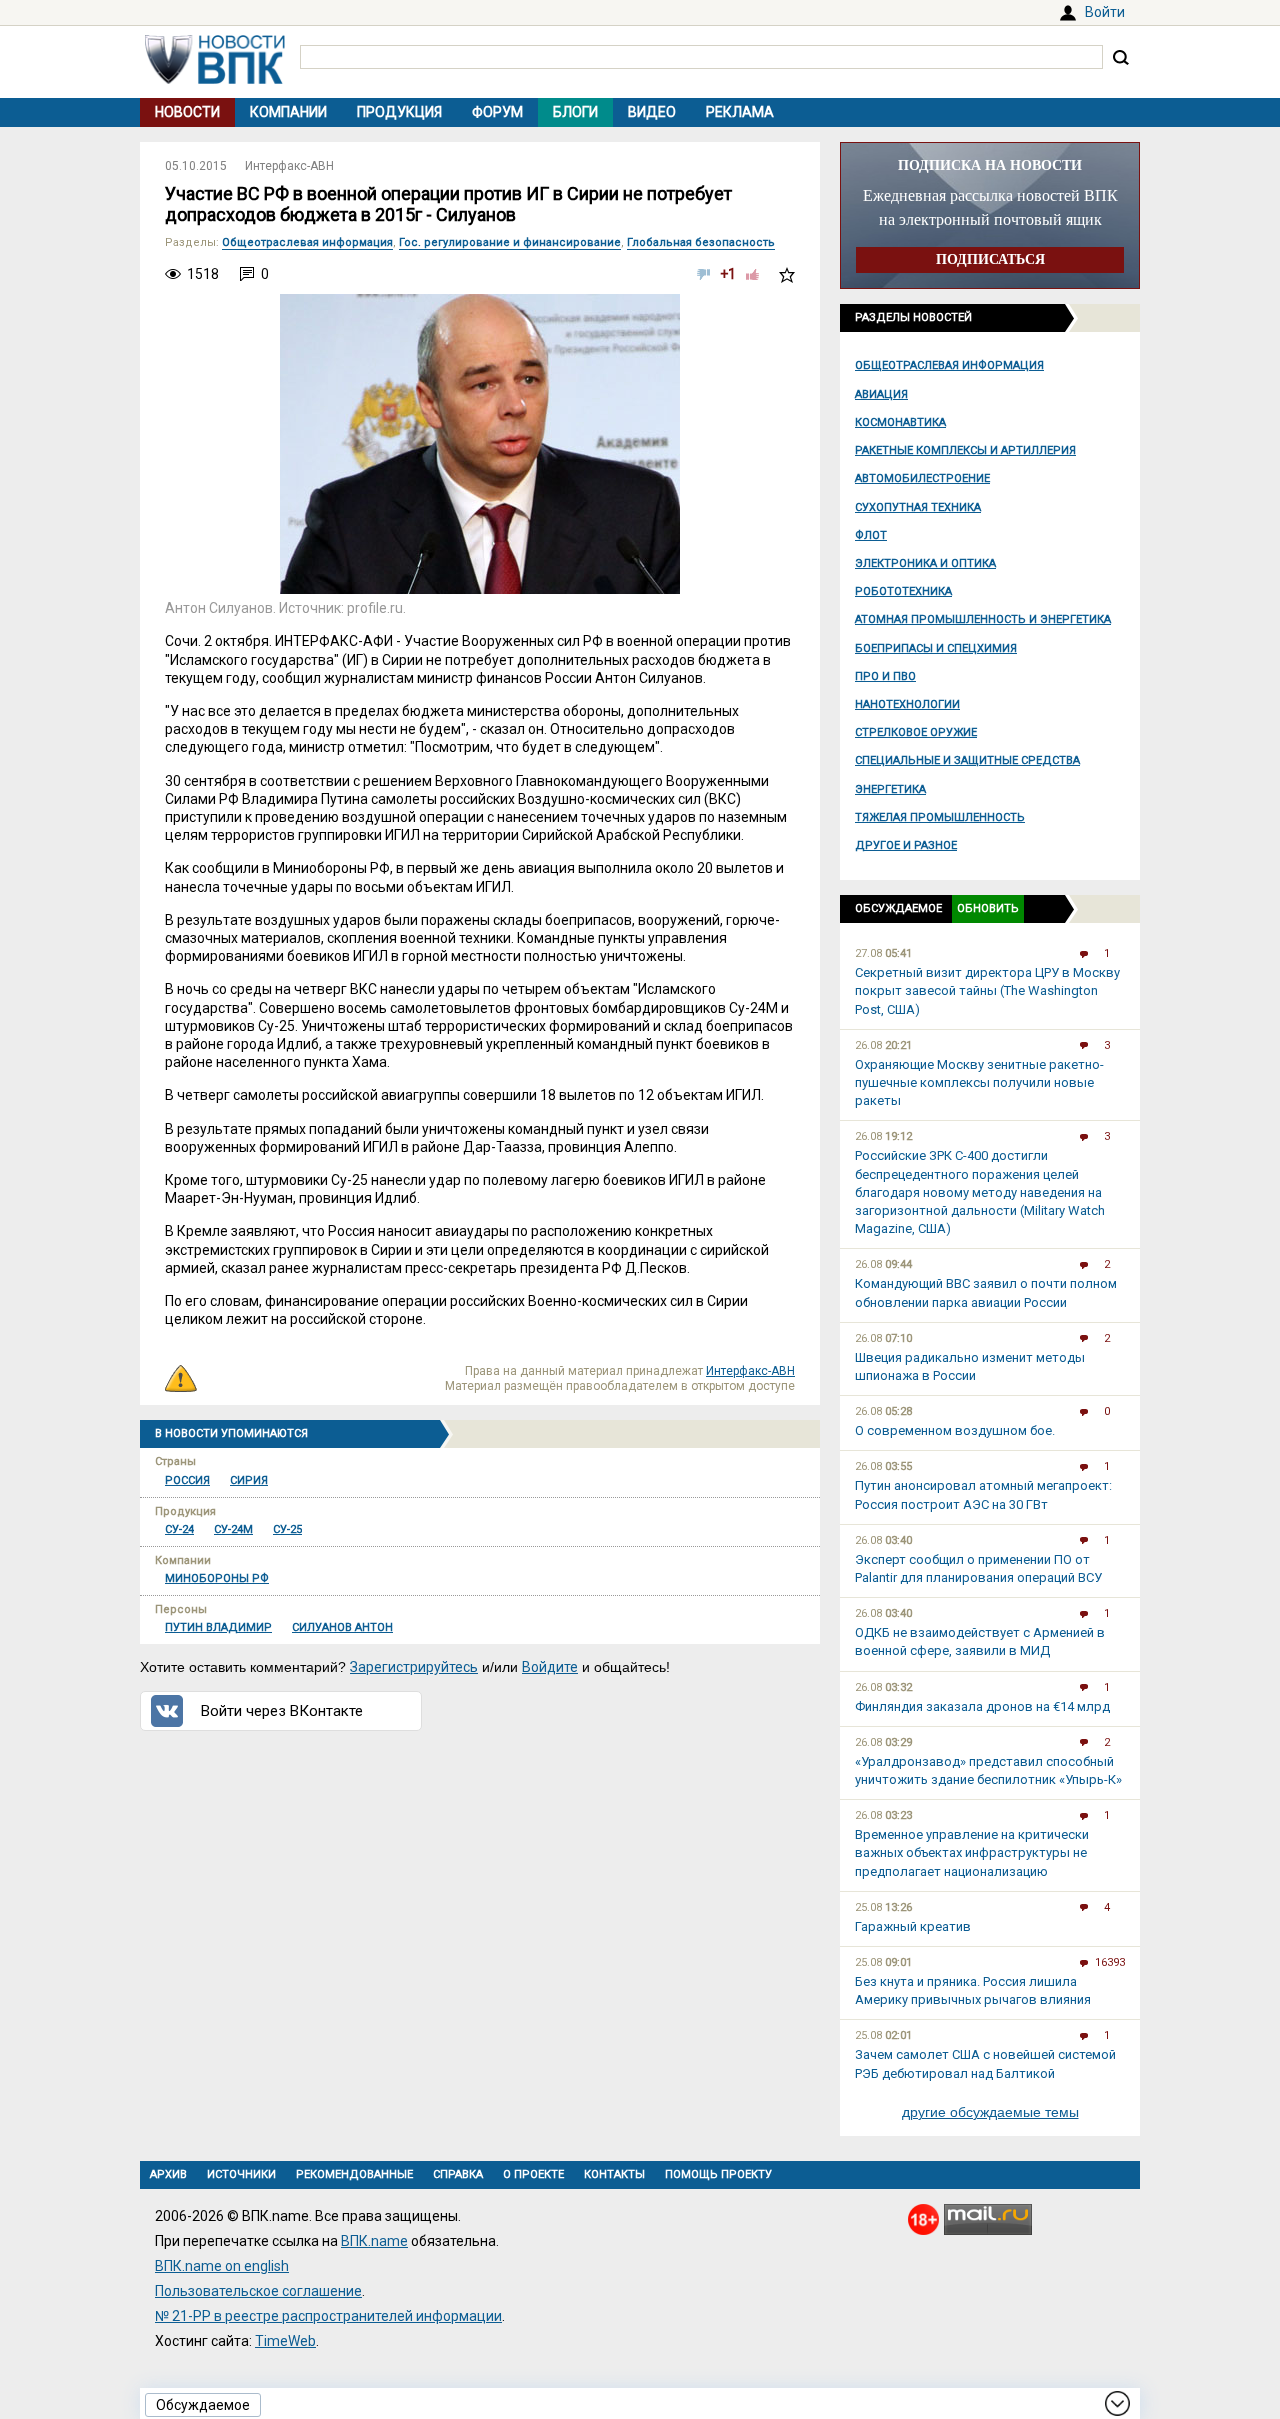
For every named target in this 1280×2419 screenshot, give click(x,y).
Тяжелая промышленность (940, 817)
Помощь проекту (718, 2174)
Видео (652, 112)
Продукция (399, 112)
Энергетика (890, 789)
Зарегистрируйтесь (414, 1667)
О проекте (533, 2174)
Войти (1105, 12)
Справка (458, 2174)
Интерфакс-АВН (289, 166)
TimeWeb (285, 2341)
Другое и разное (906, 845)
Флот (871, 535)
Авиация (881, 394)
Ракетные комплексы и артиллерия (965, 450)
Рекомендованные (354, 2174)
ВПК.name (374, 2241)
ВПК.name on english (222, 2266)
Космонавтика (900, 422)
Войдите (550, 1667)
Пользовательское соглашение (258, 2291)
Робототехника (903, 591)
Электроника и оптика (925, 563)
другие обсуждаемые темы (990, 2112)
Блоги (575, 112)
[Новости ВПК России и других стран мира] (215, 79)
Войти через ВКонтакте (282, 1711)
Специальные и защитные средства (967, 760)
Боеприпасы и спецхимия (936, 648)
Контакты (614, 2174)
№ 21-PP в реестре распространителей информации (328, 2316)
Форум (497, 112)
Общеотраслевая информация (949, 365)
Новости (187, 112)
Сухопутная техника (918, 507)
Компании (288, 112)
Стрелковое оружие (916, 732)
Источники (241, 2174)
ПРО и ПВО (885, 676)
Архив (168, 2174)
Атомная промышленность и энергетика (983, 619)
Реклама (740, 112)
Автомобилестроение (922, 478)
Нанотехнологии (907, 704)
